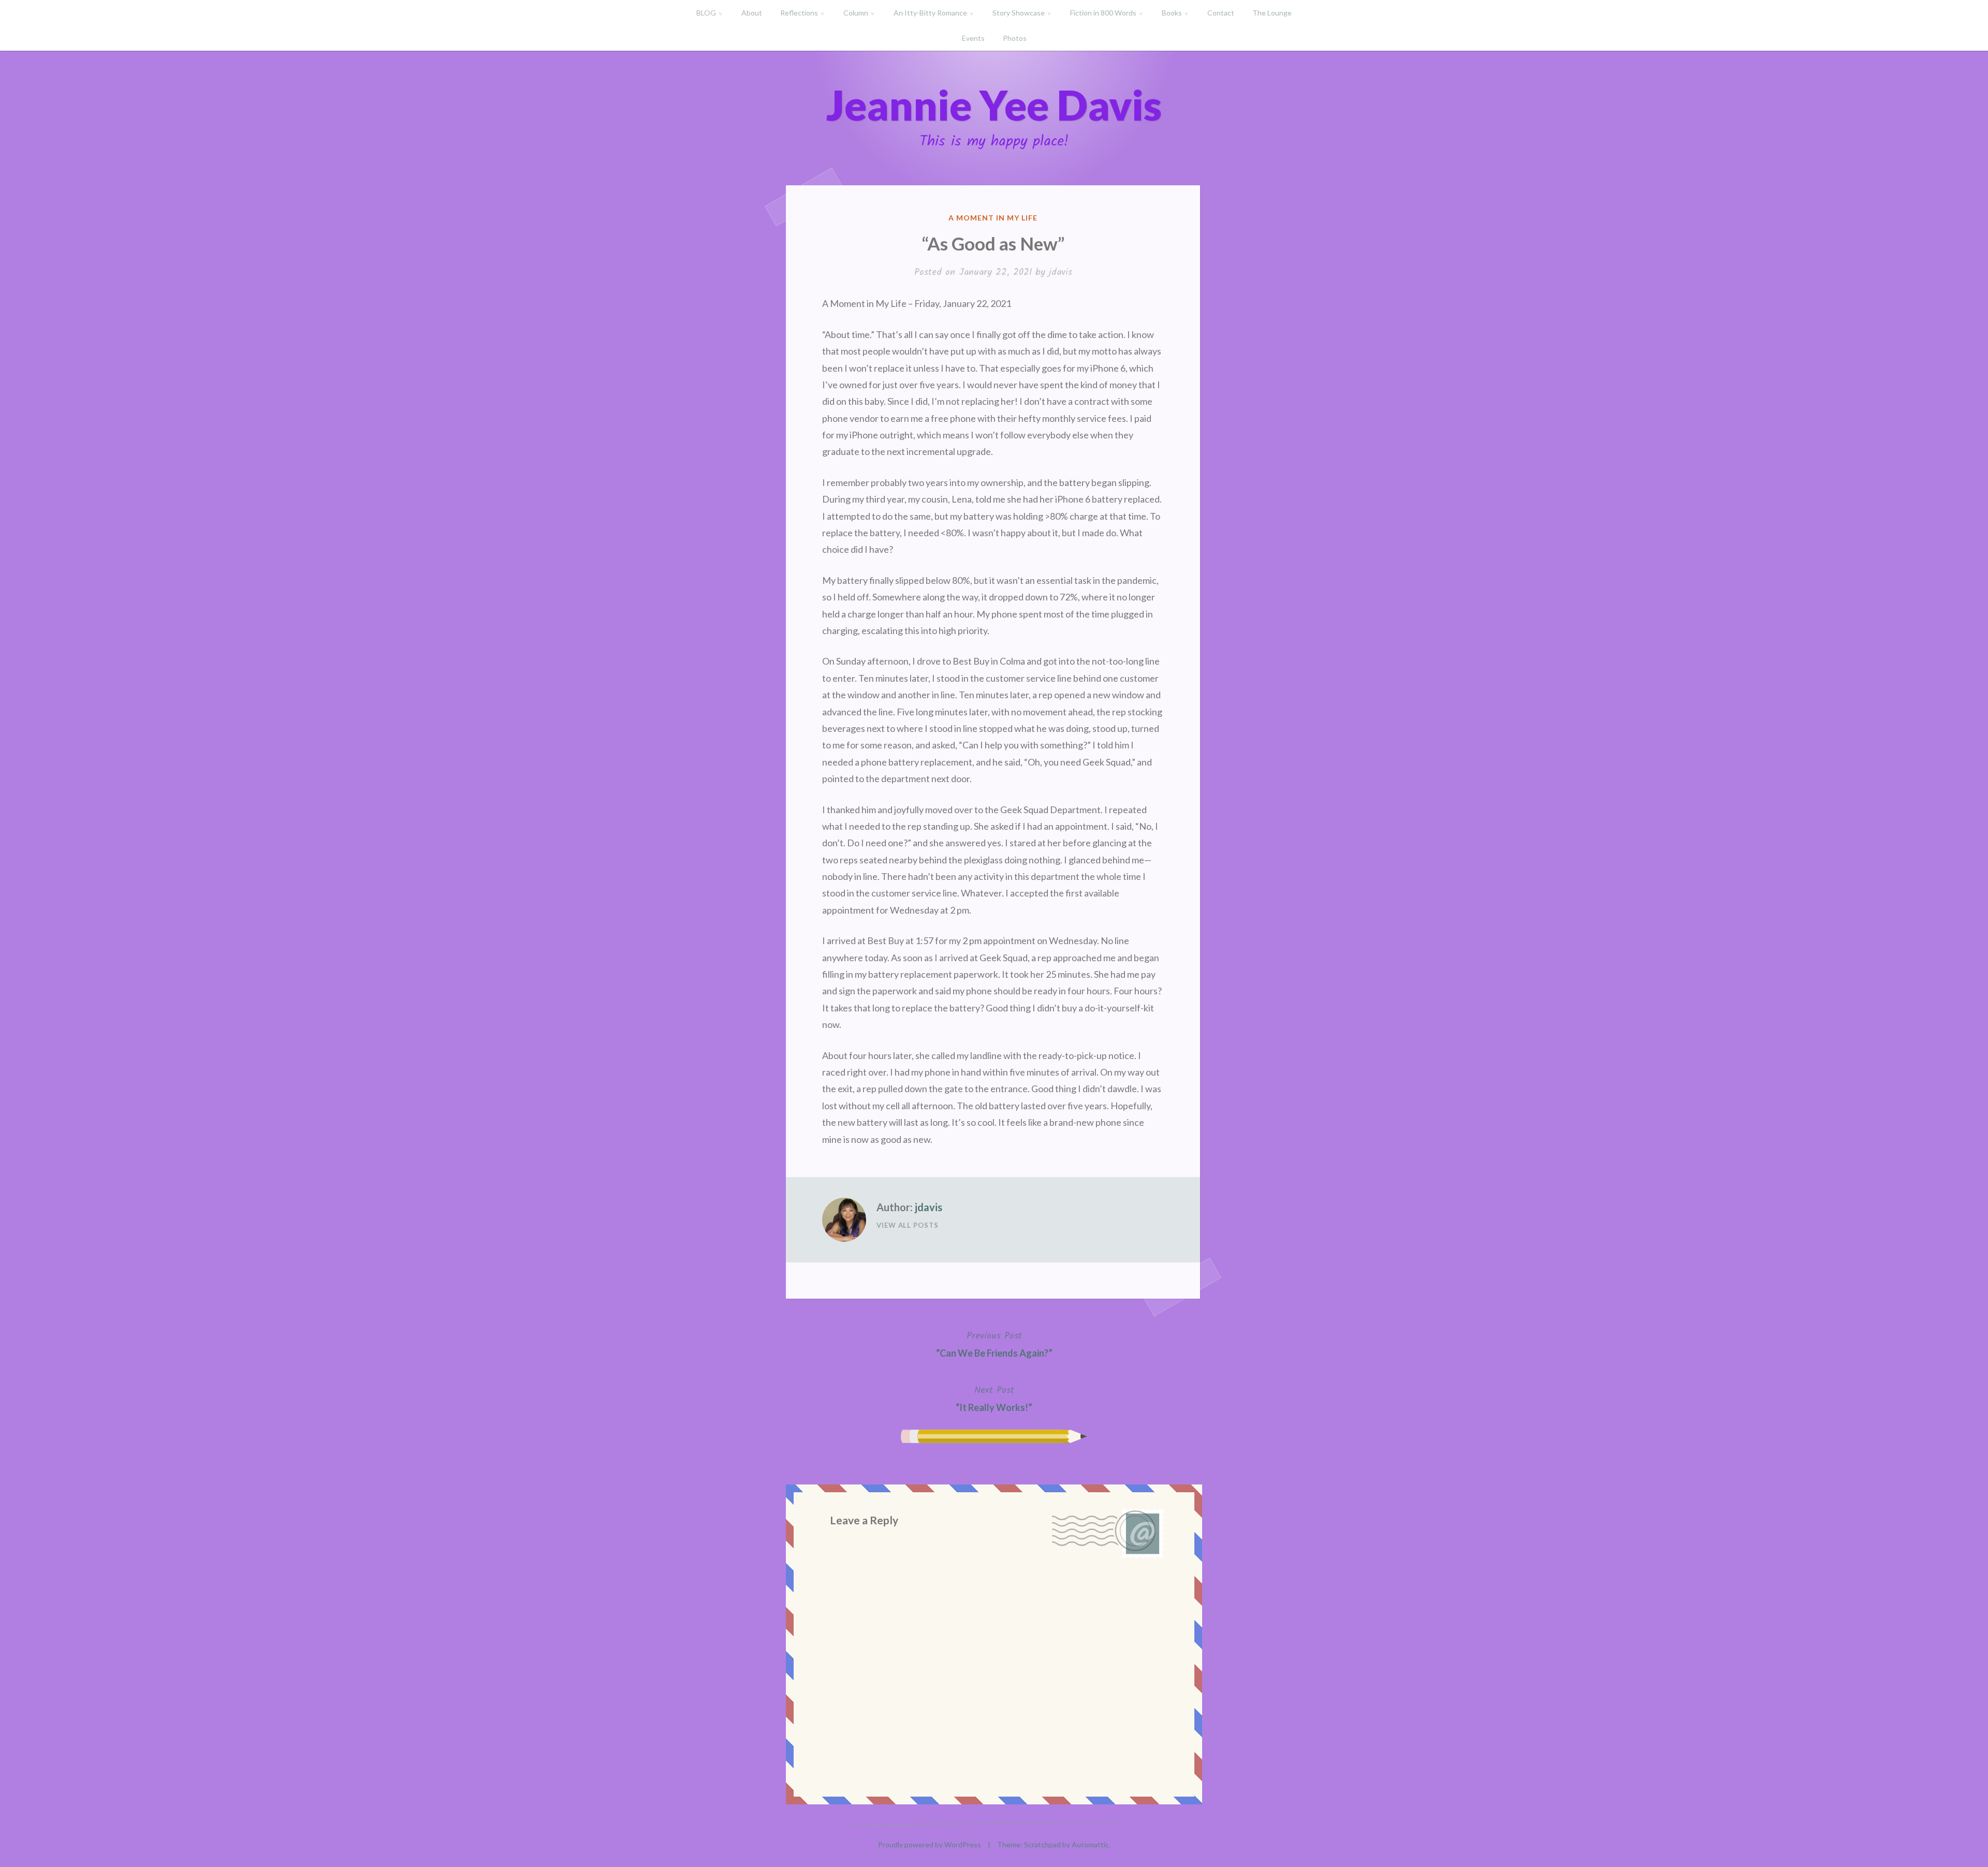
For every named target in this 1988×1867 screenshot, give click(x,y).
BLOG (706, 13)
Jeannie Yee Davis (994, 105)
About (752, 13)
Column (856, 13)
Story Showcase (1019, 13)
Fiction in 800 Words (1103, 13)
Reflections (799, 13)
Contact (1221, 13)
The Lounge (1272, 13)
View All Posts (908, 1225)
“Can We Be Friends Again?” (994, 1344)
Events (973, 38)
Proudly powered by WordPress (930, 1844)
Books (1172, 13)
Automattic (1090, 1844)
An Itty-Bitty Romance (930, 13)
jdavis (1061, 273)
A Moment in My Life (993, 218)
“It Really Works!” (994, 1398)
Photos (1015, 38)
